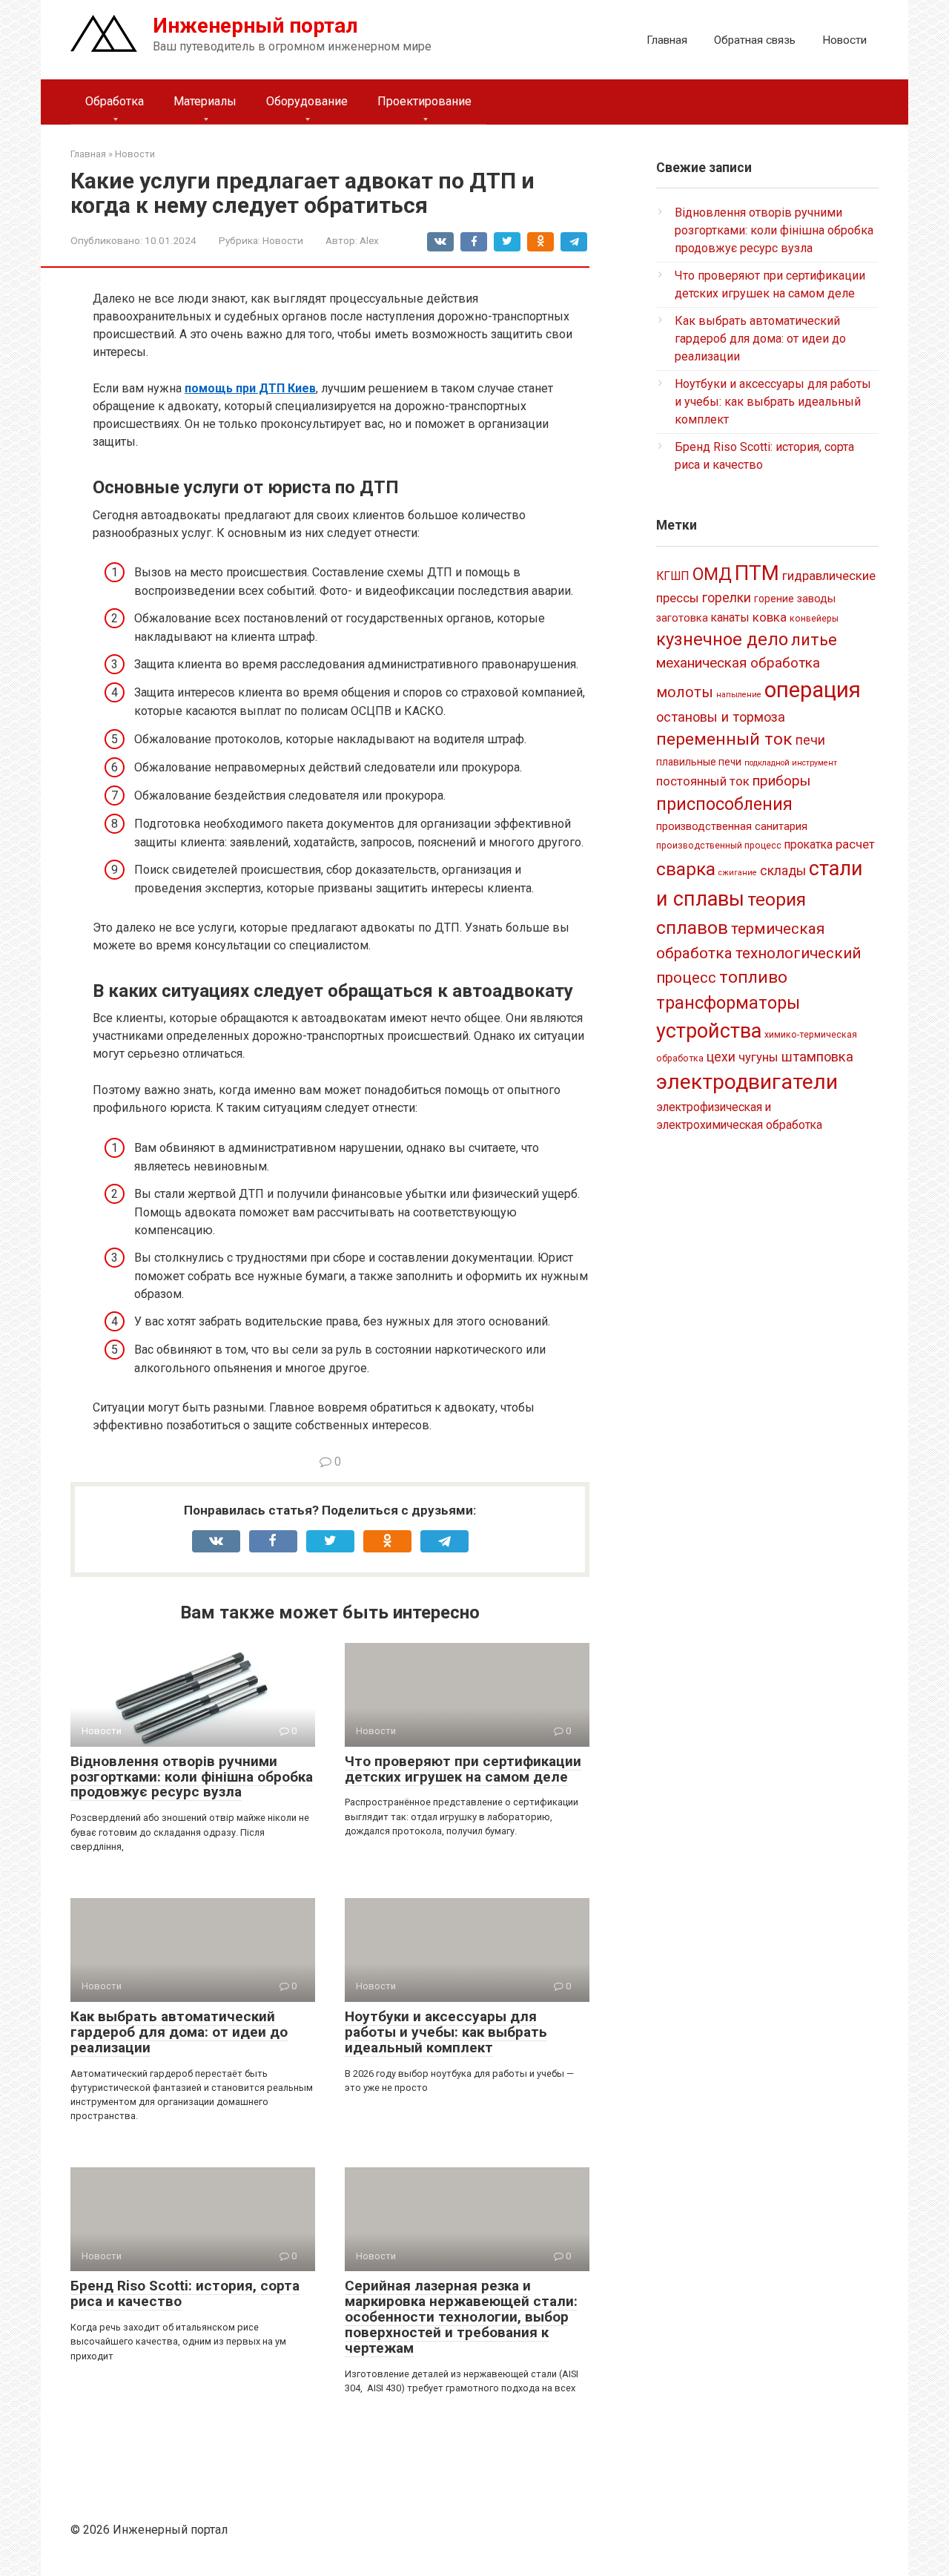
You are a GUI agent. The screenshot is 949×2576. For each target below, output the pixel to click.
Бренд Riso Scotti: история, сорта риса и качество (185, 2293)
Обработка (115, 101)
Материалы (205, 101)
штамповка (817, 1057)
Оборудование (307, 101)
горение (774, 599)
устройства (709, 1031)
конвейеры (814, 619)
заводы (816, 599)
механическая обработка (738, 663)
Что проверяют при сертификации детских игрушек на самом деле (463, 1769)
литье (814, 640)
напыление (739, 695)
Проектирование (424, 101)
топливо (753, 977)
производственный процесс (719, 846)
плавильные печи (699, 762)
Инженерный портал (255, 26)
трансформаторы (728, 1003)
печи (810, 740)
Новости (844, 40)
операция (813, 690)
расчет (855, 844)
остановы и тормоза (721, 717)
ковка (770, 617)
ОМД (712, 574)
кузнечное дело (722, 639)
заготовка (682, 618)
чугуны (758, 1057)
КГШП (673, 576)
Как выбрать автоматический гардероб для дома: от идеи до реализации (179, 2032)
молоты (685, 692)
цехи (721, 1057)
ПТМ (757, 573)
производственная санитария (732, 826)
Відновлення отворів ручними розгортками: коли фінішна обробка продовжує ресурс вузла (192, 1777)
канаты (730, 617)
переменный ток (724, 739)
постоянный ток (703, 781)
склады (783, 871)
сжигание (738, 873)
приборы (781, 781)
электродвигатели (747, 1082)
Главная (667, 40)
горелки (727, 598)
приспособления (724, 804)
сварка (686, 869)
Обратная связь (755, 40)
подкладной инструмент (791, 763)
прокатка (809, 844)
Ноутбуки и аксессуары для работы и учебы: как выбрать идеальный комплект (446, 2032)
